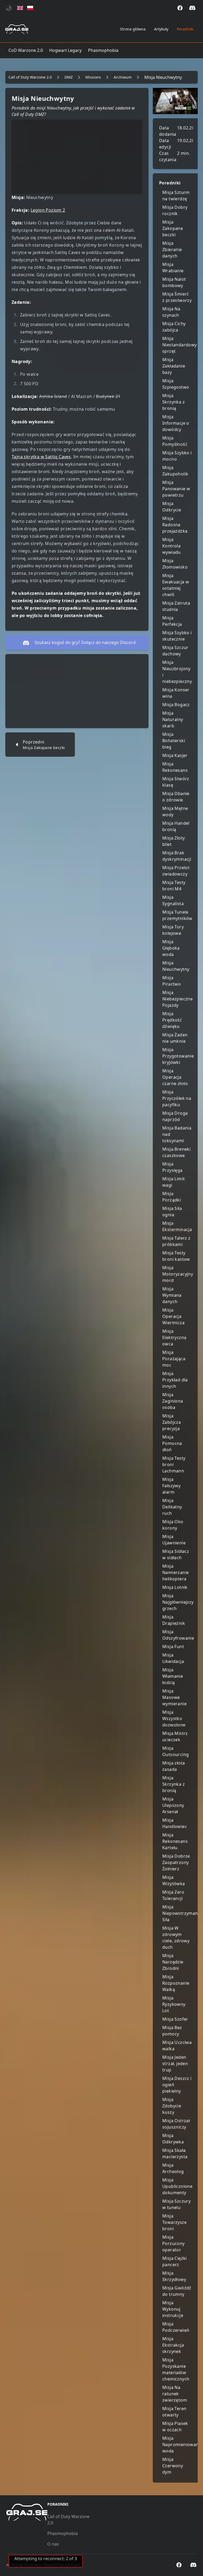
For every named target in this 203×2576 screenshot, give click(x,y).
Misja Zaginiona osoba (173, 1401)
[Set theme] (10, 8)
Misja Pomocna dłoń (172, 1443)
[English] (20, 8)
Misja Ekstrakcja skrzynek (173, 2345)
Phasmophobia (103, 50)
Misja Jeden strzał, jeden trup (175, 2063)
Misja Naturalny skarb (173, 719)
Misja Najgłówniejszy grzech (178, 1602)
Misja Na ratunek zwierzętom (175, 2394)
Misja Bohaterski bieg (174, 741)
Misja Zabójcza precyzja (172, 1422)
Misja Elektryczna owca (174, 1337)
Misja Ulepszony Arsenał (173, 1805)
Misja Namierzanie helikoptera (176, 1572)
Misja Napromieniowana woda (182, 2445)
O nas (53, 2544)
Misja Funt (173, 1647)
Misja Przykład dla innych (175, 1380)
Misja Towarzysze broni (174, 2222)
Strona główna (133, 29)
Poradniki (185, 29)
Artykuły (161, 29)
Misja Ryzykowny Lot (174, 2004)
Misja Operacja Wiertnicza (173, 1316)
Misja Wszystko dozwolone (174, 1718)
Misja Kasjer (175, 755)
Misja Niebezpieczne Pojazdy (177, 999)
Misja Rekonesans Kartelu (175, 1841)
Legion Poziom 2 (48, 210)
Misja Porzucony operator (174, 2243)
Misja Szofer (175, 2019)
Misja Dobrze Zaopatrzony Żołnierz (176, 1862)
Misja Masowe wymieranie (174, 1697)
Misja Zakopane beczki (173, 228)
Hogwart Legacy (65, 50)
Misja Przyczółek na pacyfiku (177, 1098)
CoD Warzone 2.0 (26, 50)
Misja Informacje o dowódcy (176, 423)
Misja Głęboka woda (171, 948)
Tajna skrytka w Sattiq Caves (41, 457)
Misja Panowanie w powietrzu (176, 489)
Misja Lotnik (175, 1587)
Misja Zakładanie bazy (174, 366)
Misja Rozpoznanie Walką (176, 1983)
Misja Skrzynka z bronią (174, 402)
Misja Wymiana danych (172, 1295)
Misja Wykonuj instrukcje (173, 2309)
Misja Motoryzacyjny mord (178, 1274)
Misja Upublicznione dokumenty (177, 2186)
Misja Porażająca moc (174, 1359)
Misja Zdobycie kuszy (172, 2106)
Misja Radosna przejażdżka (175, 525)
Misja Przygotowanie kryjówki (178, 1056)
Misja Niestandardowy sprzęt (180, 345)
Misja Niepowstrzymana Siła (181, 1913)
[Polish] (30, 8)
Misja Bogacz (176, 705)
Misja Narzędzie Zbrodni (173, 1962)
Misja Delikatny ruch (172, 1507)
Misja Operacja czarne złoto (175, 1077)
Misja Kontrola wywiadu (172, 546)
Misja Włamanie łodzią (173, 1676)
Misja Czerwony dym (173, 2466)
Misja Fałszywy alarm (171, 1486)
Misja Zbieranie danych (172, 250)
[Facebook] (180, 8)
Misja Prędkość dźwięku (172, 1020)
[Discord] (192, 8)
